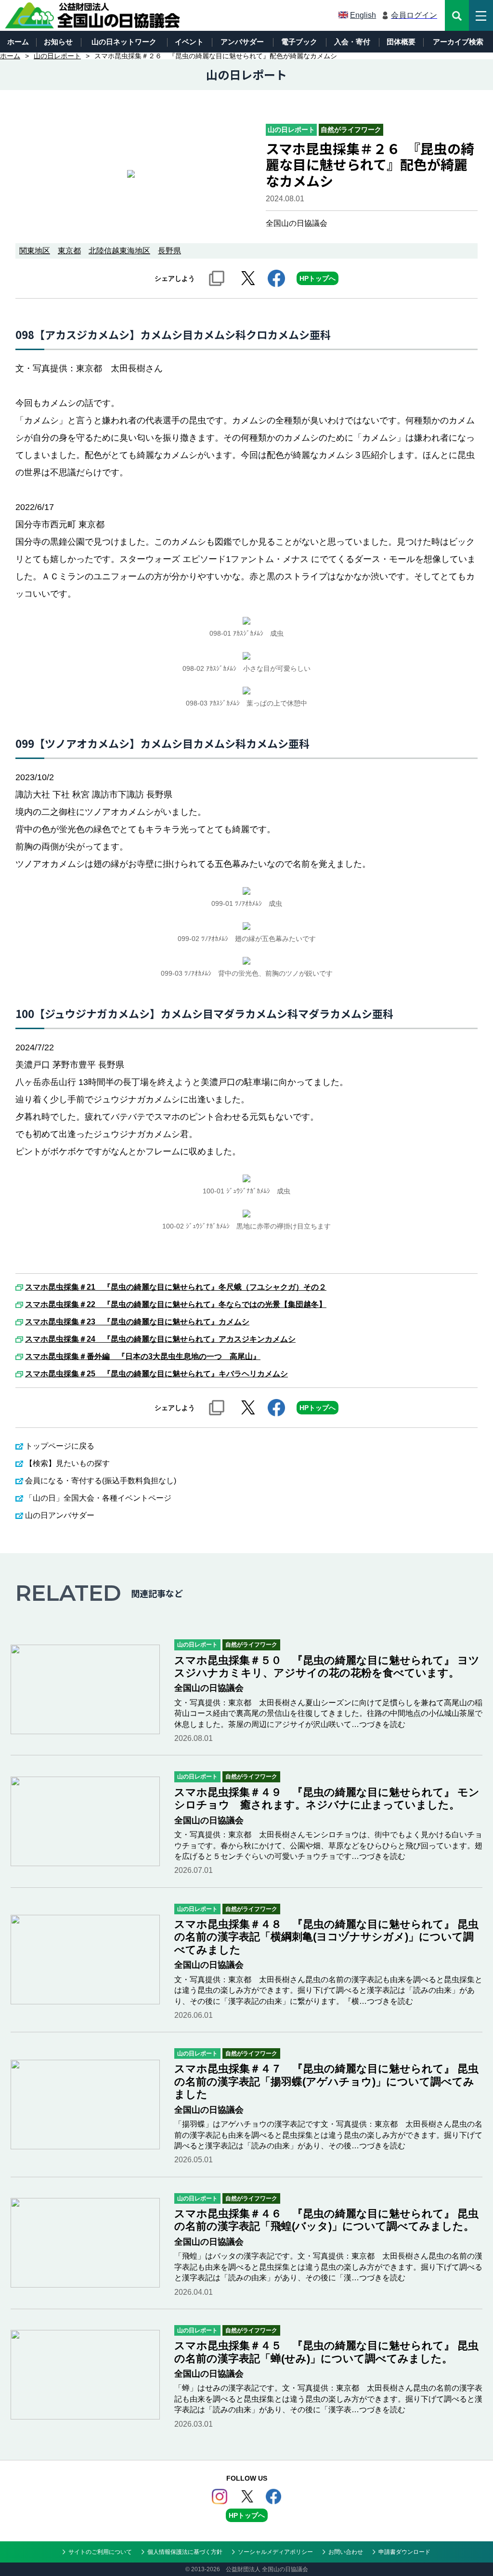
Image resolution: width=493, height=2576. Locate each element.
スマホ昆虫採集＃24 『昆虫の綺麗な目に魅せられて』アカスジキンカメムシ (160, 1339)
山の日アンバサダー (60, 1515)
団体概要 (401, 42)
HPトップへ (318, 278)
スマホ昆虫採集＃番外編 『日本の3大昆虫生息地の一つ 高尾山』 (143, 1357)
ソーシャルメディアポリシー (275, 2552)
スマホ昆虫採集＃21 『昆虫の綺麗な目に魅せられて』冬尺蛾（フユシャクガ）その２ (176, 1287)
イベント (189, 42)
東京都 (69, 251)
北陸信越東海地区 (119, 251)
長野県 (169, 251)
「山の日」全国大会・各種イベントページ (98, 1498)
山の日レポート (57, 56)
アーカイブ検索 (458, 42)
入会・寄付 (352, 42)
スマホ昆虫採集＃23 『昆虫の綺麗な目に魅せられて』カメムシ (137, 1322)
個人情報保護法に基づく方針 (185, 2552)
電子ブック (299, 42)
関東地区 (35, 251)
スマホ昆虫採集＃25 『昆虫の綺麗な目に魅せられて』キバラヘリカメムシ (156, 1374)
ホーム (18, 42)
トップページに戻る (60, 1446)
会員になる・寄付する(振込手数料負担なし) (101, 1481)
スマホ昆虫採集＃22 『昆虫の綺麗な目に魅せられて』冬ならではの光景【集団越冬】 (176, 1305)
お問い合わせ (346, 2552)
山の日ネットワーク (124, 42)
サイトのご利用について (100, 2552)
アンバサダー (242, 42)
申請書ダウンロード (404, 2552)
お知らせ (58, 42)
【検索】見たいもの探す (67, 1463)
